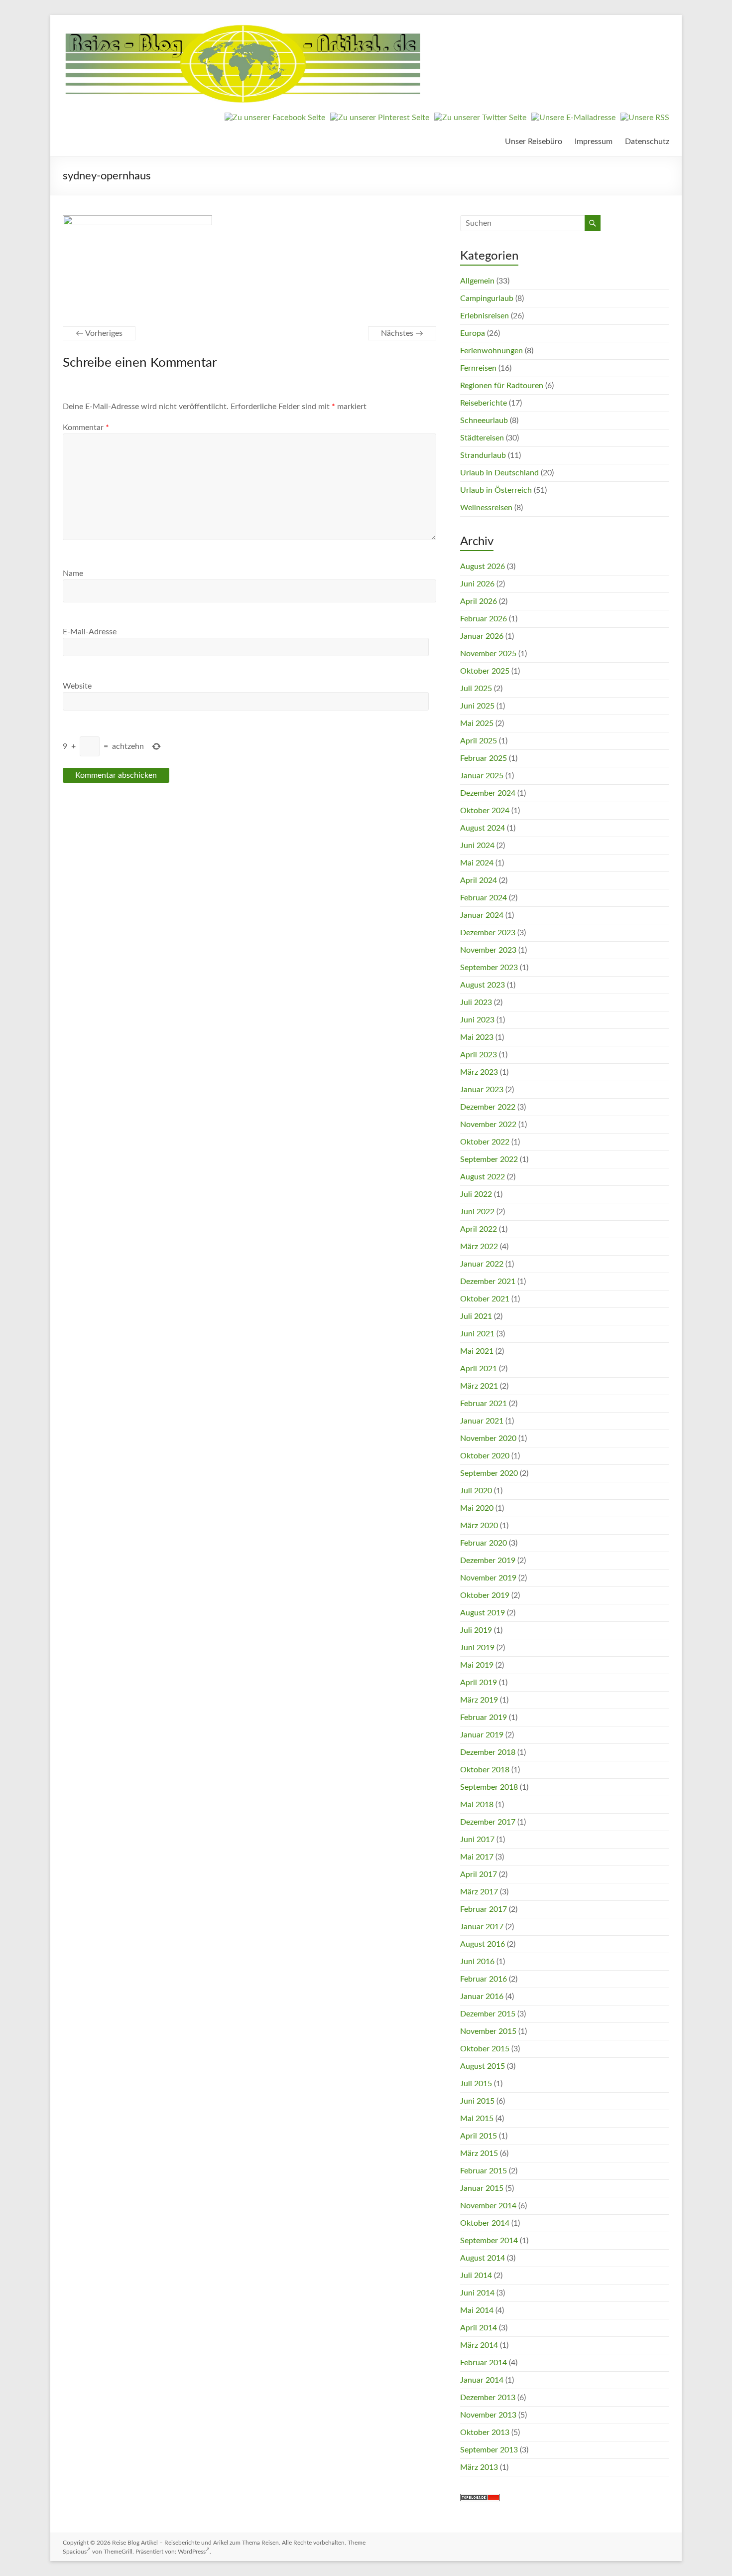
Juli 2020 (476, 1491)
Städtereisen (482, 438)
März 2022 (479, 1247)
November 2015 (488, 2031)
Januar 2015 (482, 2188)
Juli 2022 (476, 1194)
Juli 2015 (476, 2084)
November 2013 (488, 2415)
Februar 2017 (484, 1909)
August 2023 (483, 985)
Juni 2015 (477, 2101)
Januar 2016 (482, 1997)
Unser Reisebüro (534, 142)
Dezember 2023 (488, 933)
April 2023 (479, 1055)
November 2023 (488, 950)
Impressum (594, 142)
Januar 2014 (482, 2380)
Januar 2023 (482, 1090)
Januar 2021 (482, 1421)
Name (73, 573)
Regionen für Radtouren (502, 386)
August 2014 (483, 2258)
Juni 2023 (477, 1020)
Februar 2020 (484, 1543)
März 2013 (479, 2467)
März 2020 (479, 1526)
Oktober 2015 (485, 2049)
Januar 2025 (482, 776)
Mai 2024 (477, 863)
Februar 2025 (484, 758)
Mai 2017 (477, 1857)
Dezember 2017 (488, 1822)
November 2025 (488, 654)
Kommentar (86, 428)
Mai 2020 (477, 1508)
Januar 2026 (482, 636)
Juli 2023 (476, 1002)
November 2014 (488, 2206)
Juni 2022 (477, 1212)
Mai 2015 (477, 2119)
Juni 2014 (477, 2293)
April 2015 (479, 2136)
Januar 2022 (482, 1264)
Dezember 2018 (488, 1752)
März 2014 (479, 2345)
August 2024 (483, 828)
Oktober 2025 (485, 671)
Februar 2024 (484, 898)
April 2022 (479, 1229)
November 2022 (488, 1125)
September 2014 (489, 2241)
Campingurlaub (487, 298)
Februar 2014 (484, 2363)
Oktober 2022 (485, 1142)
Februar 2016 (484, 1979)
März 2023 (479, 1072)
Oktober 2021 (485, 1299)
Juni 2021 (477, 1334)
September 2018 (489, 1787)
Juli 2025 (476, 689)
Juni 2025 (477, 706)
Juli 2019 (476, 1630)
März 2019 (479, 1700)
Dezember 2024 (488, 793)
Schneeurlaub (484, 421)
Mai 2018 (477, 1805)
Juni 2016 (477, 1962)
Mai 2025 (477, 723)
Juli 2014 (476, 2276)
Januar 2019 (482, 1735)
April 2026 (479, 601)
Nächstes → (402, 333)
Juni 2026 (477, 584)
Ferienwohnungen (491, 351)
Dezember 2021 (488, 1282)
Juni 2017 (477, 1840)
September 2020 (489, 1473)
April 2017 (479, 1874)
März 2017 (479, 1892)
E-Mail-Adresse (90, 632)
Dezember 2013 (488, 2398)
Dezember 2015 (488, 2014)
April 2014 (479, 2328)
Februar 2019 (484, 1717)
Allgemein (477, 281)
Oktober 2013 (485, 2433)
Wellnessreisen (486, 508)
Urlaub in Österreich (496, 490)
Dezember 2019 (488, 1561)
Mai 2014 (477, 2310)
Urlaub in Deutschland (499, 473)
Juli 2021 (476, 1316)
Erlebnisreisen (485, 316)
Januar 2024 (482, 915)
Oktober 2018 (485, 1770)
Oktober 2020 (485, 1456)
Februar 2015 (484, 2171)
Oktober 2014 (485, 2223)
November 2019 (488, 1578)
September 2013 (489, 2450)
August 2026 (483, 567)
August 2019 (483, 1613)
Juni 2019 (477, 1648)
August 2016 (483, 1944)
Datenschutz (647, 142)
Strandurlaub (483, 455)
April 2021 (479, 1369)
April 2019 (479, 1683)
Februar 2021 (484, 1404)
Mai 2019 (477, 1665)
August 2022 (483, 1177)
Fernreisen (478, 368)
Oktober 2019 (485, 1595)
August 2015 (483, 2066)
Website (77, 686)
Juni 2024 (477, 846)
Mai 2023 (477, 1037)
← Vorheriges (99, 333)
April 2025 (479, 741)
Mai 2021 (477, 1351)
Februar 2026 (484, 619)
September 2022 (489, 1159)
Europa (473, 333)
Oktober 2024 (485, 811)
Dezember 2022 (488, 1107)
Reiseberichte (484, 403)
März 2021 (479, 1386)
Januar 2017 (482, 1927)
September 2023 (489, 968)
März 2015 (479, 2153)
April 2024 (479, 880)
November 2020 (488, 1438)
